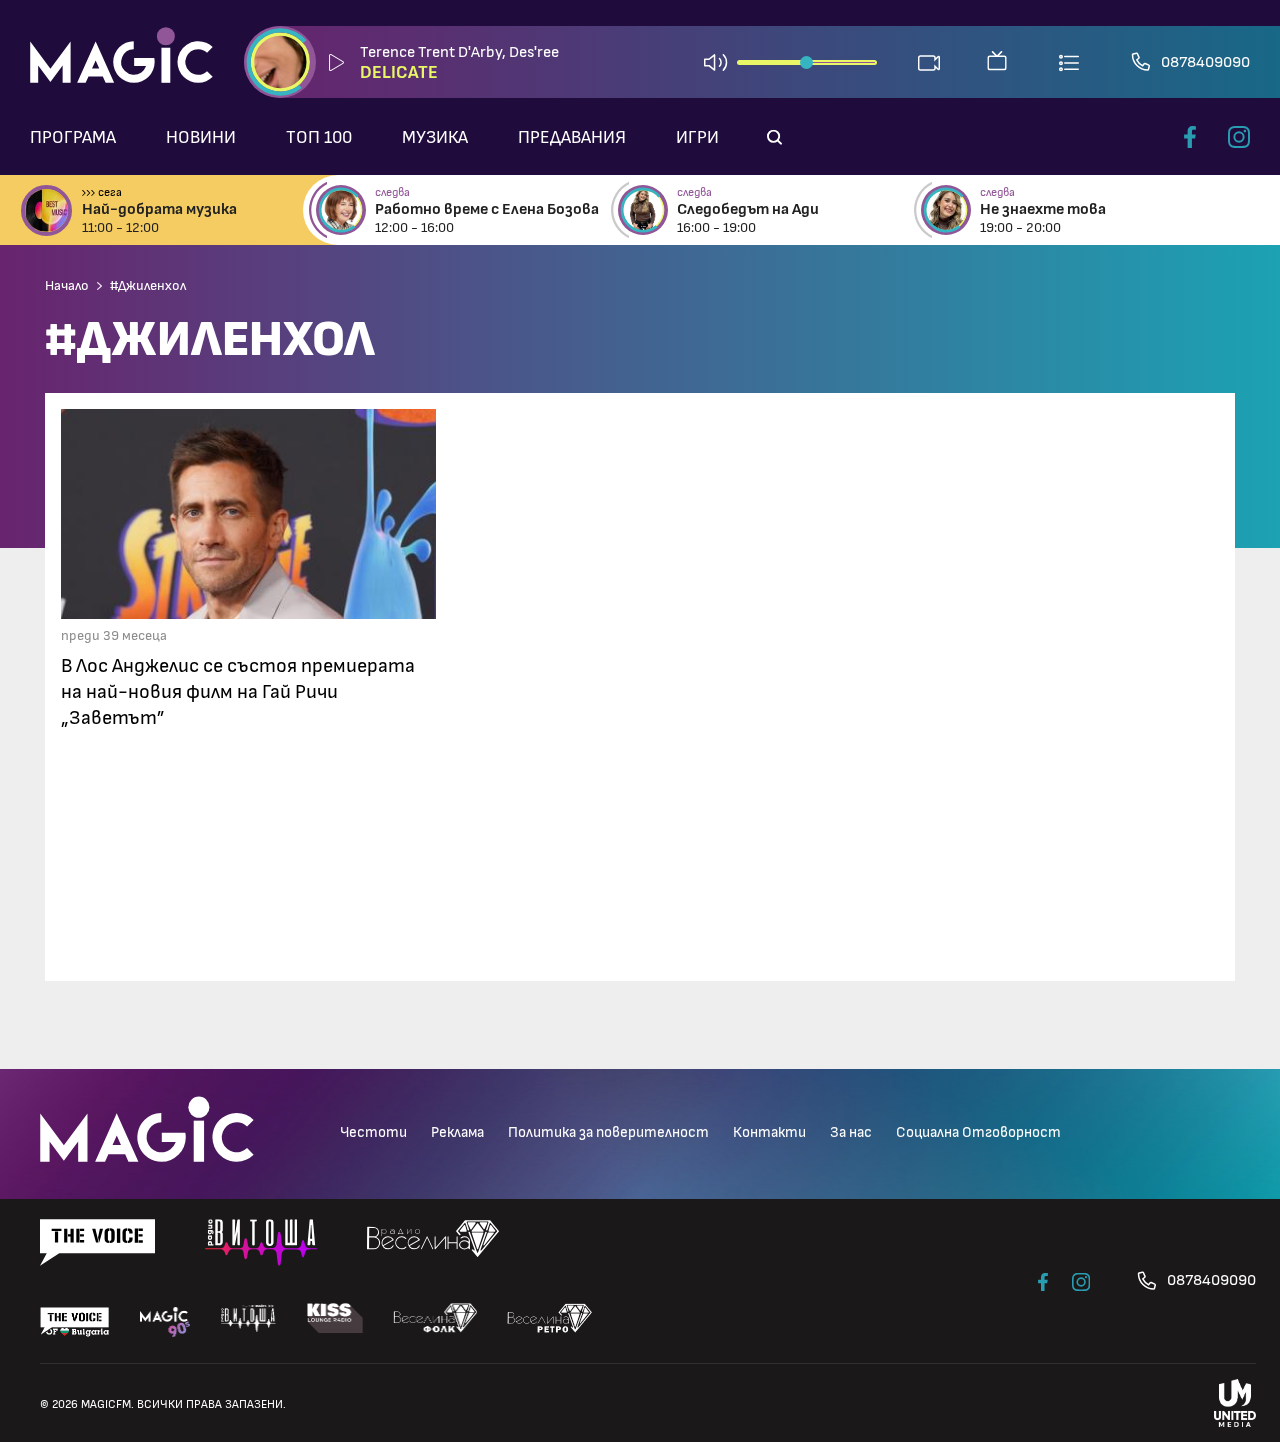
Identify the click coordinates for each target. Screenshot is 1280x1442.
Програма (73, 138)
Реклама (457, 1132)
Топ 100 (319, 138)
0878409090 (1205, 62)
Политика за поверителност (608, 1132)
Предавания (572, 138)
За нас (851, 1132)
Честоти (373, 1132)
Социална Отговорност (978, 1132)
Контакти (769, 1132)
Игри (697, 138)
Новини (201, 138)
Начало (67, 286)
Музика (435, 138)
